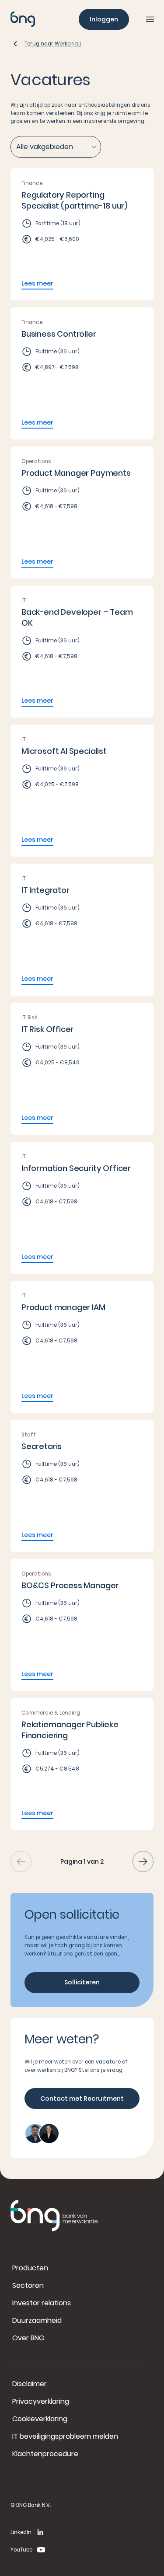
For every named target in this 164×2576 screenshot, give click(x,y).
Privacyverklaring (41, 2401)
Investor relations (42, 2303)
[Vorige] (21, 1861)
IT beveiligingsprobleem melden (65, 2436)
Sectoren (28, 2285)
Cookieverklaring (40, 2419)
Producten (30, 2268)
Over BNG (28, 2338)
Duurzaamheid (37, 2320)
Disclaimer (30, 2384)
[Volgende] (143, 1861)
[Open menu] (150, 19)
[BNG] (23, 19)
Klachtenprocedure (45, 2454)
